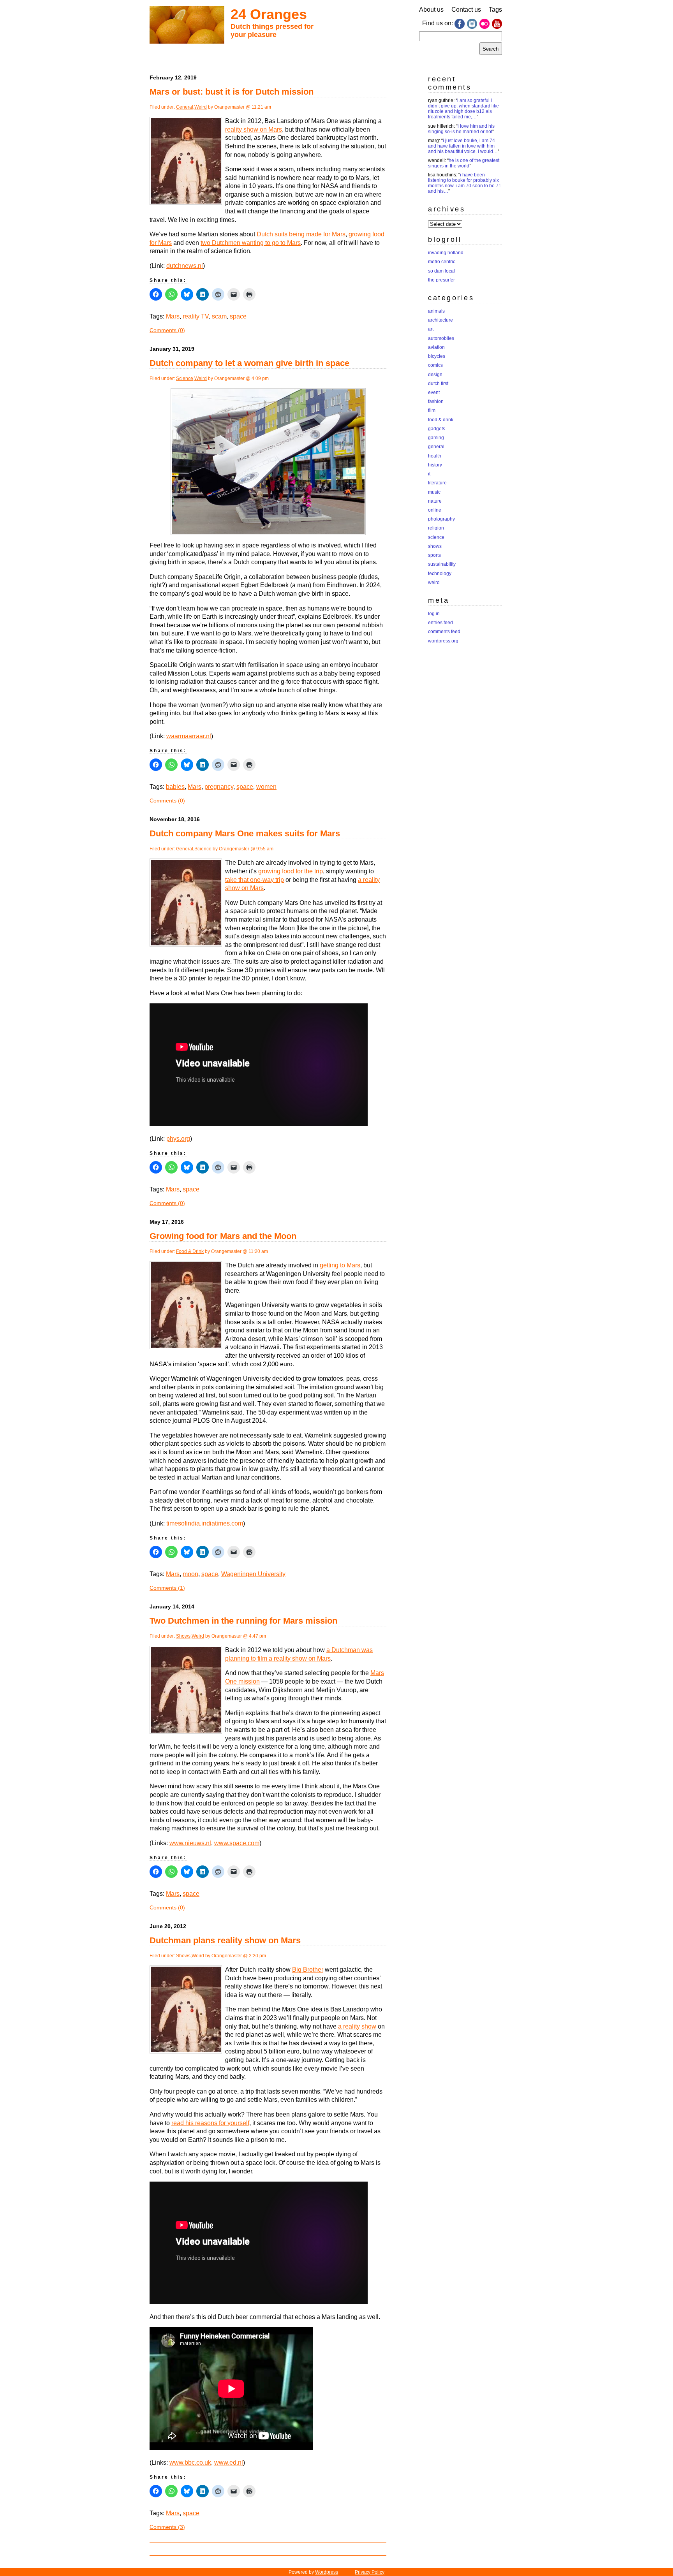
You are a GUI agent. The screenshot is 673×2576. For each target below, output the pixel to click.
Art (431, 329)
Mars (173, 316)
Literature (437, 483)
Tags (495, 10)
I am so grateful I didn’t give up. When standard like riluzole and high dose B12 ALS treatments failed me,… (463, 109)
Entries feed (440, 623)
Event (434, 392)
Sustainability (442, 564)
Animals (436, 311)
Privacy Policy (370, 2572)
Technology (440, 574)
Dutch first (438, 384)
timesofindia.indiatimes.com (205, 1523)
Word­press (327, 2572)
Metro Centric (442, 262)
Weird (201, 107)
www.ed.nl (229, 2463)
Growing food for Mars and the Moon (223, 1236)
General (185, 107)
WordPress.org (443, 641)
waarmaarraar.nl (189, 736)
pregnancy (219, 787)
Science (185, 378)
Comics (435, 365)
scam (219, 316)
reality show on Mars (254, 129)
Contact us (466, 10)
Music (434, 492)
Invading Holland (446, 253)
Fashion (436, 401)
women (266, 787)
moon (190, 1574)
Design (435, 375)
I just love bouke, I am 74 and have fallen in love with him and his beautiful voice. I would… (463, 146)
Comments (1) (167, 1588)
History (435, 465)
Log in (434, 614)
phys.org (178, 1139)
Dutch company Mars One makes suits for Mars (245, 833)
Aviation (436, 347)
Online (435, 510)
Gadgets (437, 429)
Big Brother (308, 1970)
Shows (183, 1636)
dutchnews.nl (185, 266)
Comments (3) (167, 2527)
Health (435, 456)
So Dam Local (441, 271)
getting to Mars (340, 1265)
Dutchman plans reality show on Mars (225, 1940)
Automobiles (441, 338)
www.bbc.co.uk (190, 2463)
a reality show (357, 2026)
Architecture (440, 320)
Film (432, 410)
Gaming (436, 438)
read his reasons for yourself (210, 2123)
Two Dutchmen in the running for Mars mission (243, 1621)
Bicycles (437, 356)
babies (175, 787)
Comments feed (444, 632)
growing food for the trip (291, 871)
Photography (441, 519)
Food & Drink (190, 1251)
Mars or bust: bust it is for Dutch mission (232, 92)
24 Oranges (269, 14)
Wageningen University (253, 1574)
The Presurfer (441, 280)
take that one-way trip (255, 880)
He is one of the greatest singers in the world (464, 163)
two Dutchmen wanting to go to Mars (251, 243)
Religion (436, 528)
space (238, 316)
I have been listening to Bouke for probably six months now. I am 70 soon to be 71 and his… (465, 183)
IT (429, 474)
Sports (434, 555)
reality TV (196, 316)
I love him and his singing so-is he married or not (461, 129)
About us (431, 10)
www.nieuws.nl (190, 1843)
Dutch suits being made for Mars (301, 234)
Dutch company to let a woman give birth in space (249, 363)
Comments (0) (167, 330)
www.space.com (237, 1843)
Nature (435, 501)
